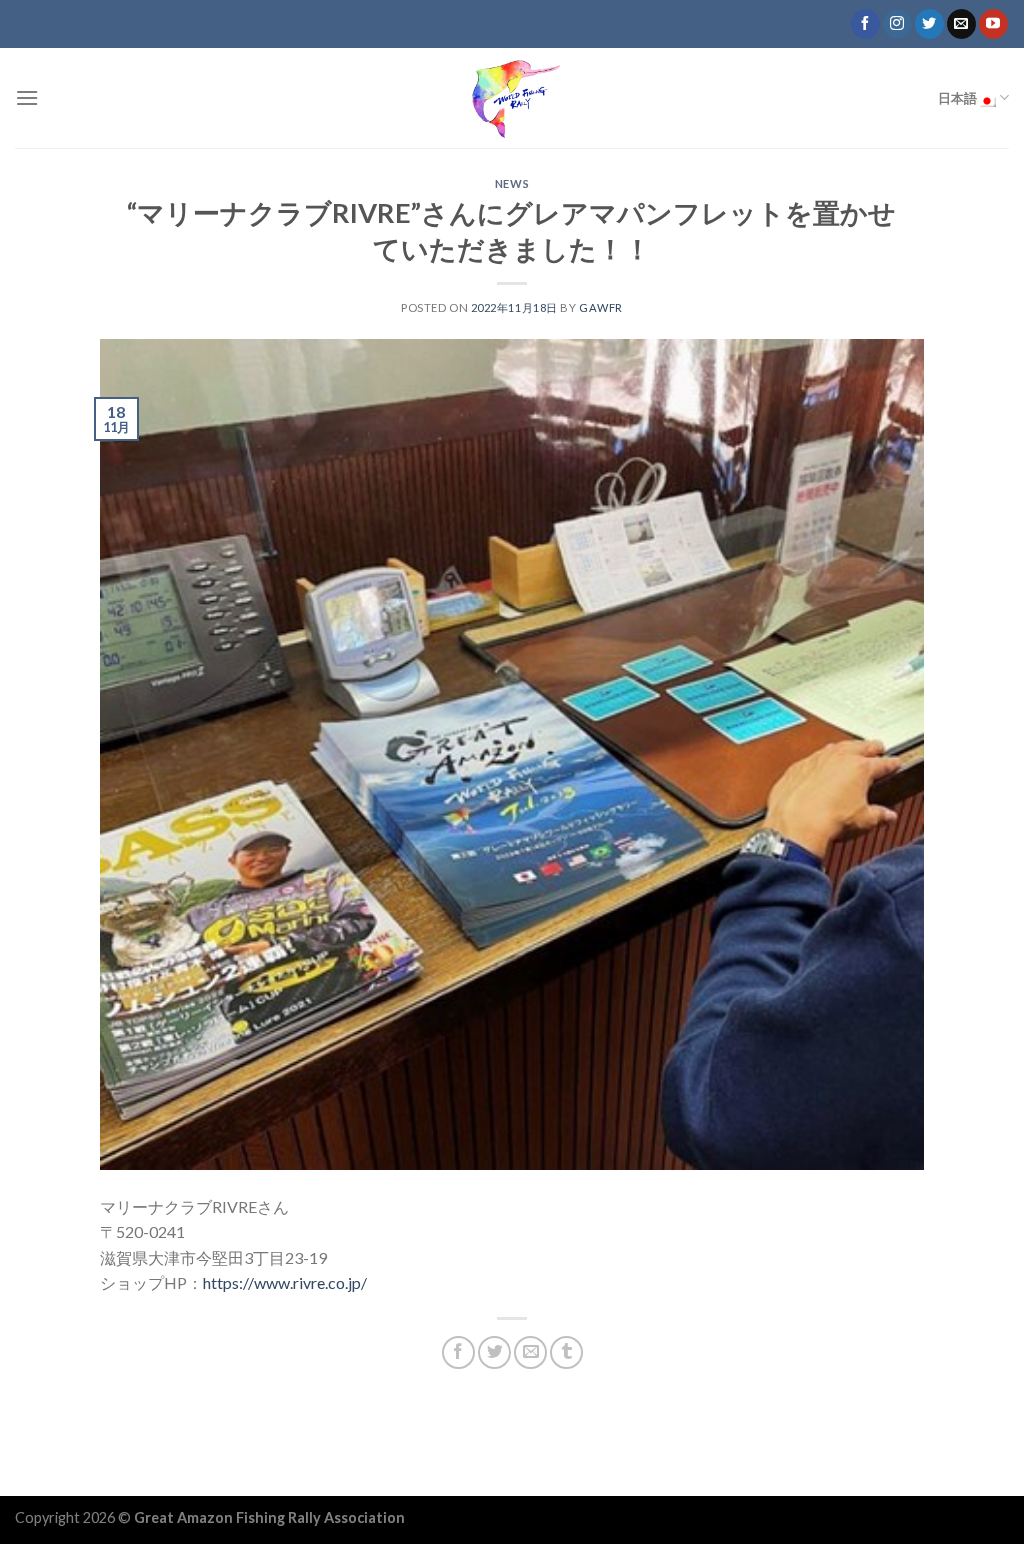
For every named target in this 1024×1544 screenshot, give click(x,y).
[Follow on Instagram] (897, 24)
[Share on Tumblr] (566, 1352)
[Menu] (27, 97)
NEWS (512, 183)
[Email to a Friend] (530, 1352)
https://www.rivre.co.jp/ (285, 1282)
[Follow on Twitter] (929, 24)
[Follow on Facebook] (865, 24)
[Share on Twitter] (494, 1352)
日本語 (958, 98)
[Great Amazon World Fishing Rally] (512, 98)
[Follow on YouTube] (993, 24)
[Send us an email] (961, 24)
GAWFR (601, 307)
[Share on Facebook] (458, 1352)
